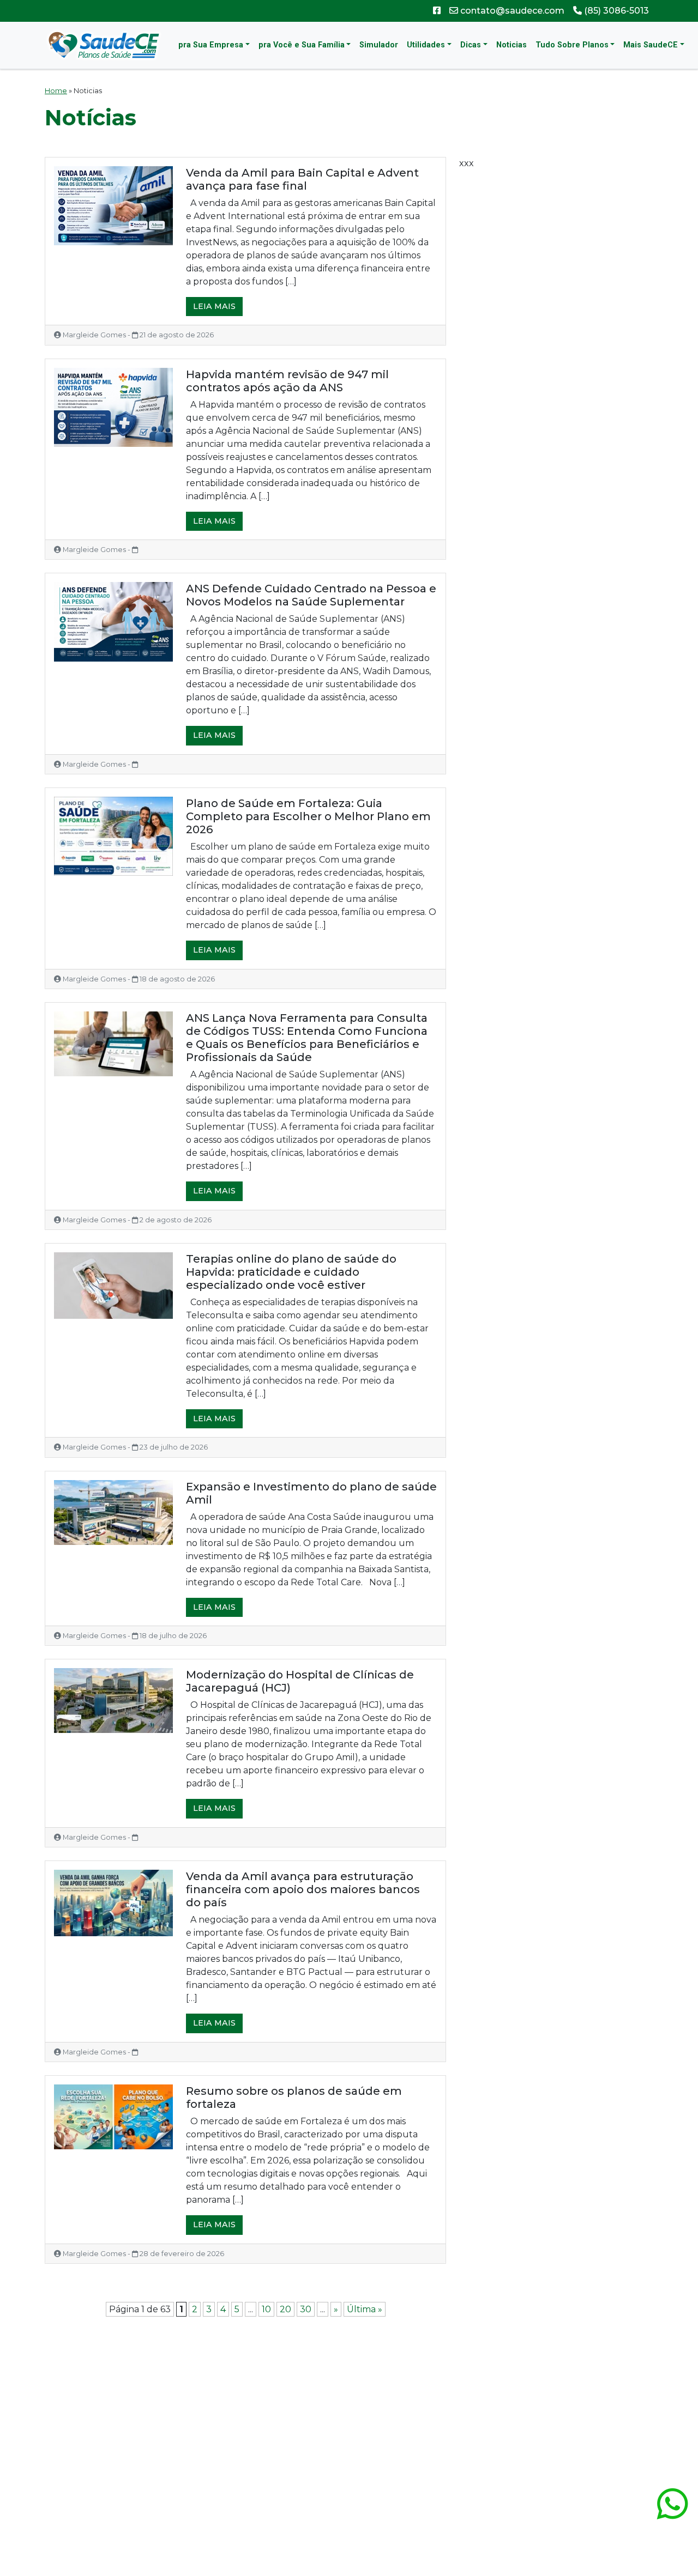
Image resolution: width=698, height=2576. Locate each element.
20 (285, 2309)
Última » (365, 2309)
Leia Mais (214, 306)
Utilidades (426, 45)
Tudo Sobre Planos (572, 45)
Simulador (379, 45)
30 (306, 2309)
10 (266, 2309)
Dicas (471, 45)
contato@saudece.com (511, 11)
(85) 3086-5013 (615, 11)
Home (56, 91)
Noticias (512, 45)
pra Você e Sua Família (302, 45)
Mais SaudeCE (651, 45)
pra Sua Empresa (211, 45)
